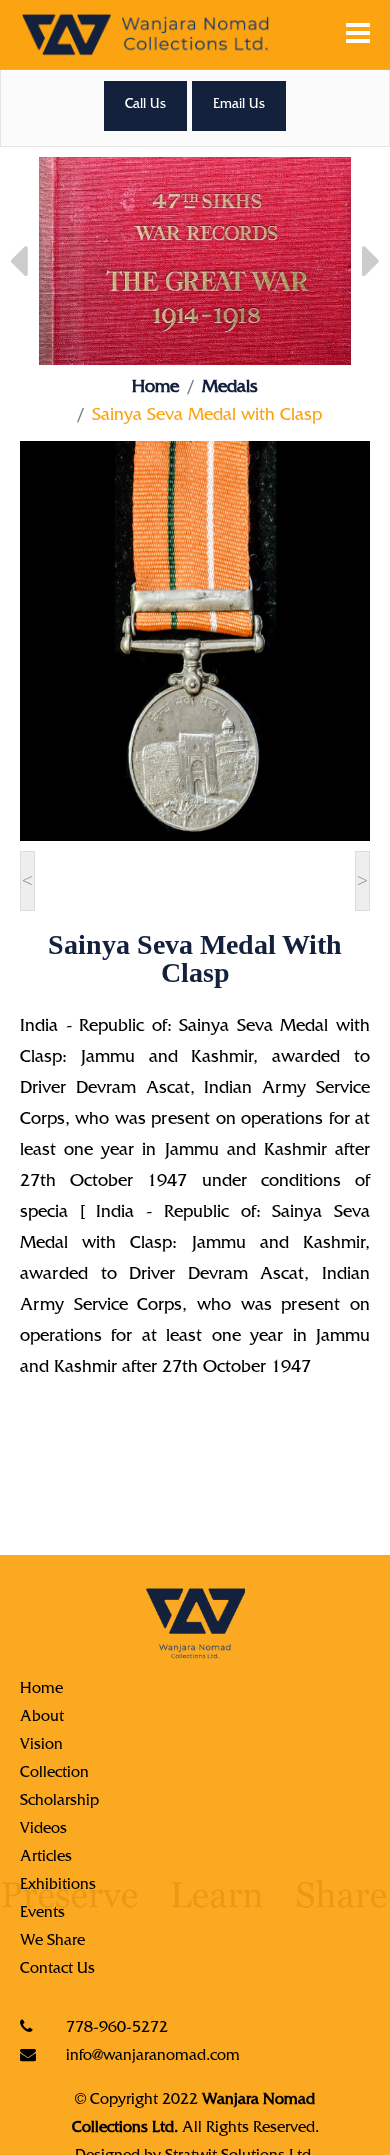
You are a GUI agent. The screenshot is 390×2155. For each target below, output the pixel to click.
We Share (52, 1942)
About (42, 1718)
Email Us (239, 106)
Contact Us (57, 1970)
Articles (46, 1858)
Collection (54, 1774)
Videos (43, 1830)
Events (42, 1914)
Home (155, 389)
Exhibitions (58, 1886)
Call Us (145, 106)
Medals (230, 389)
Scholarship (59, 1802)
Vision (41, 1746)
